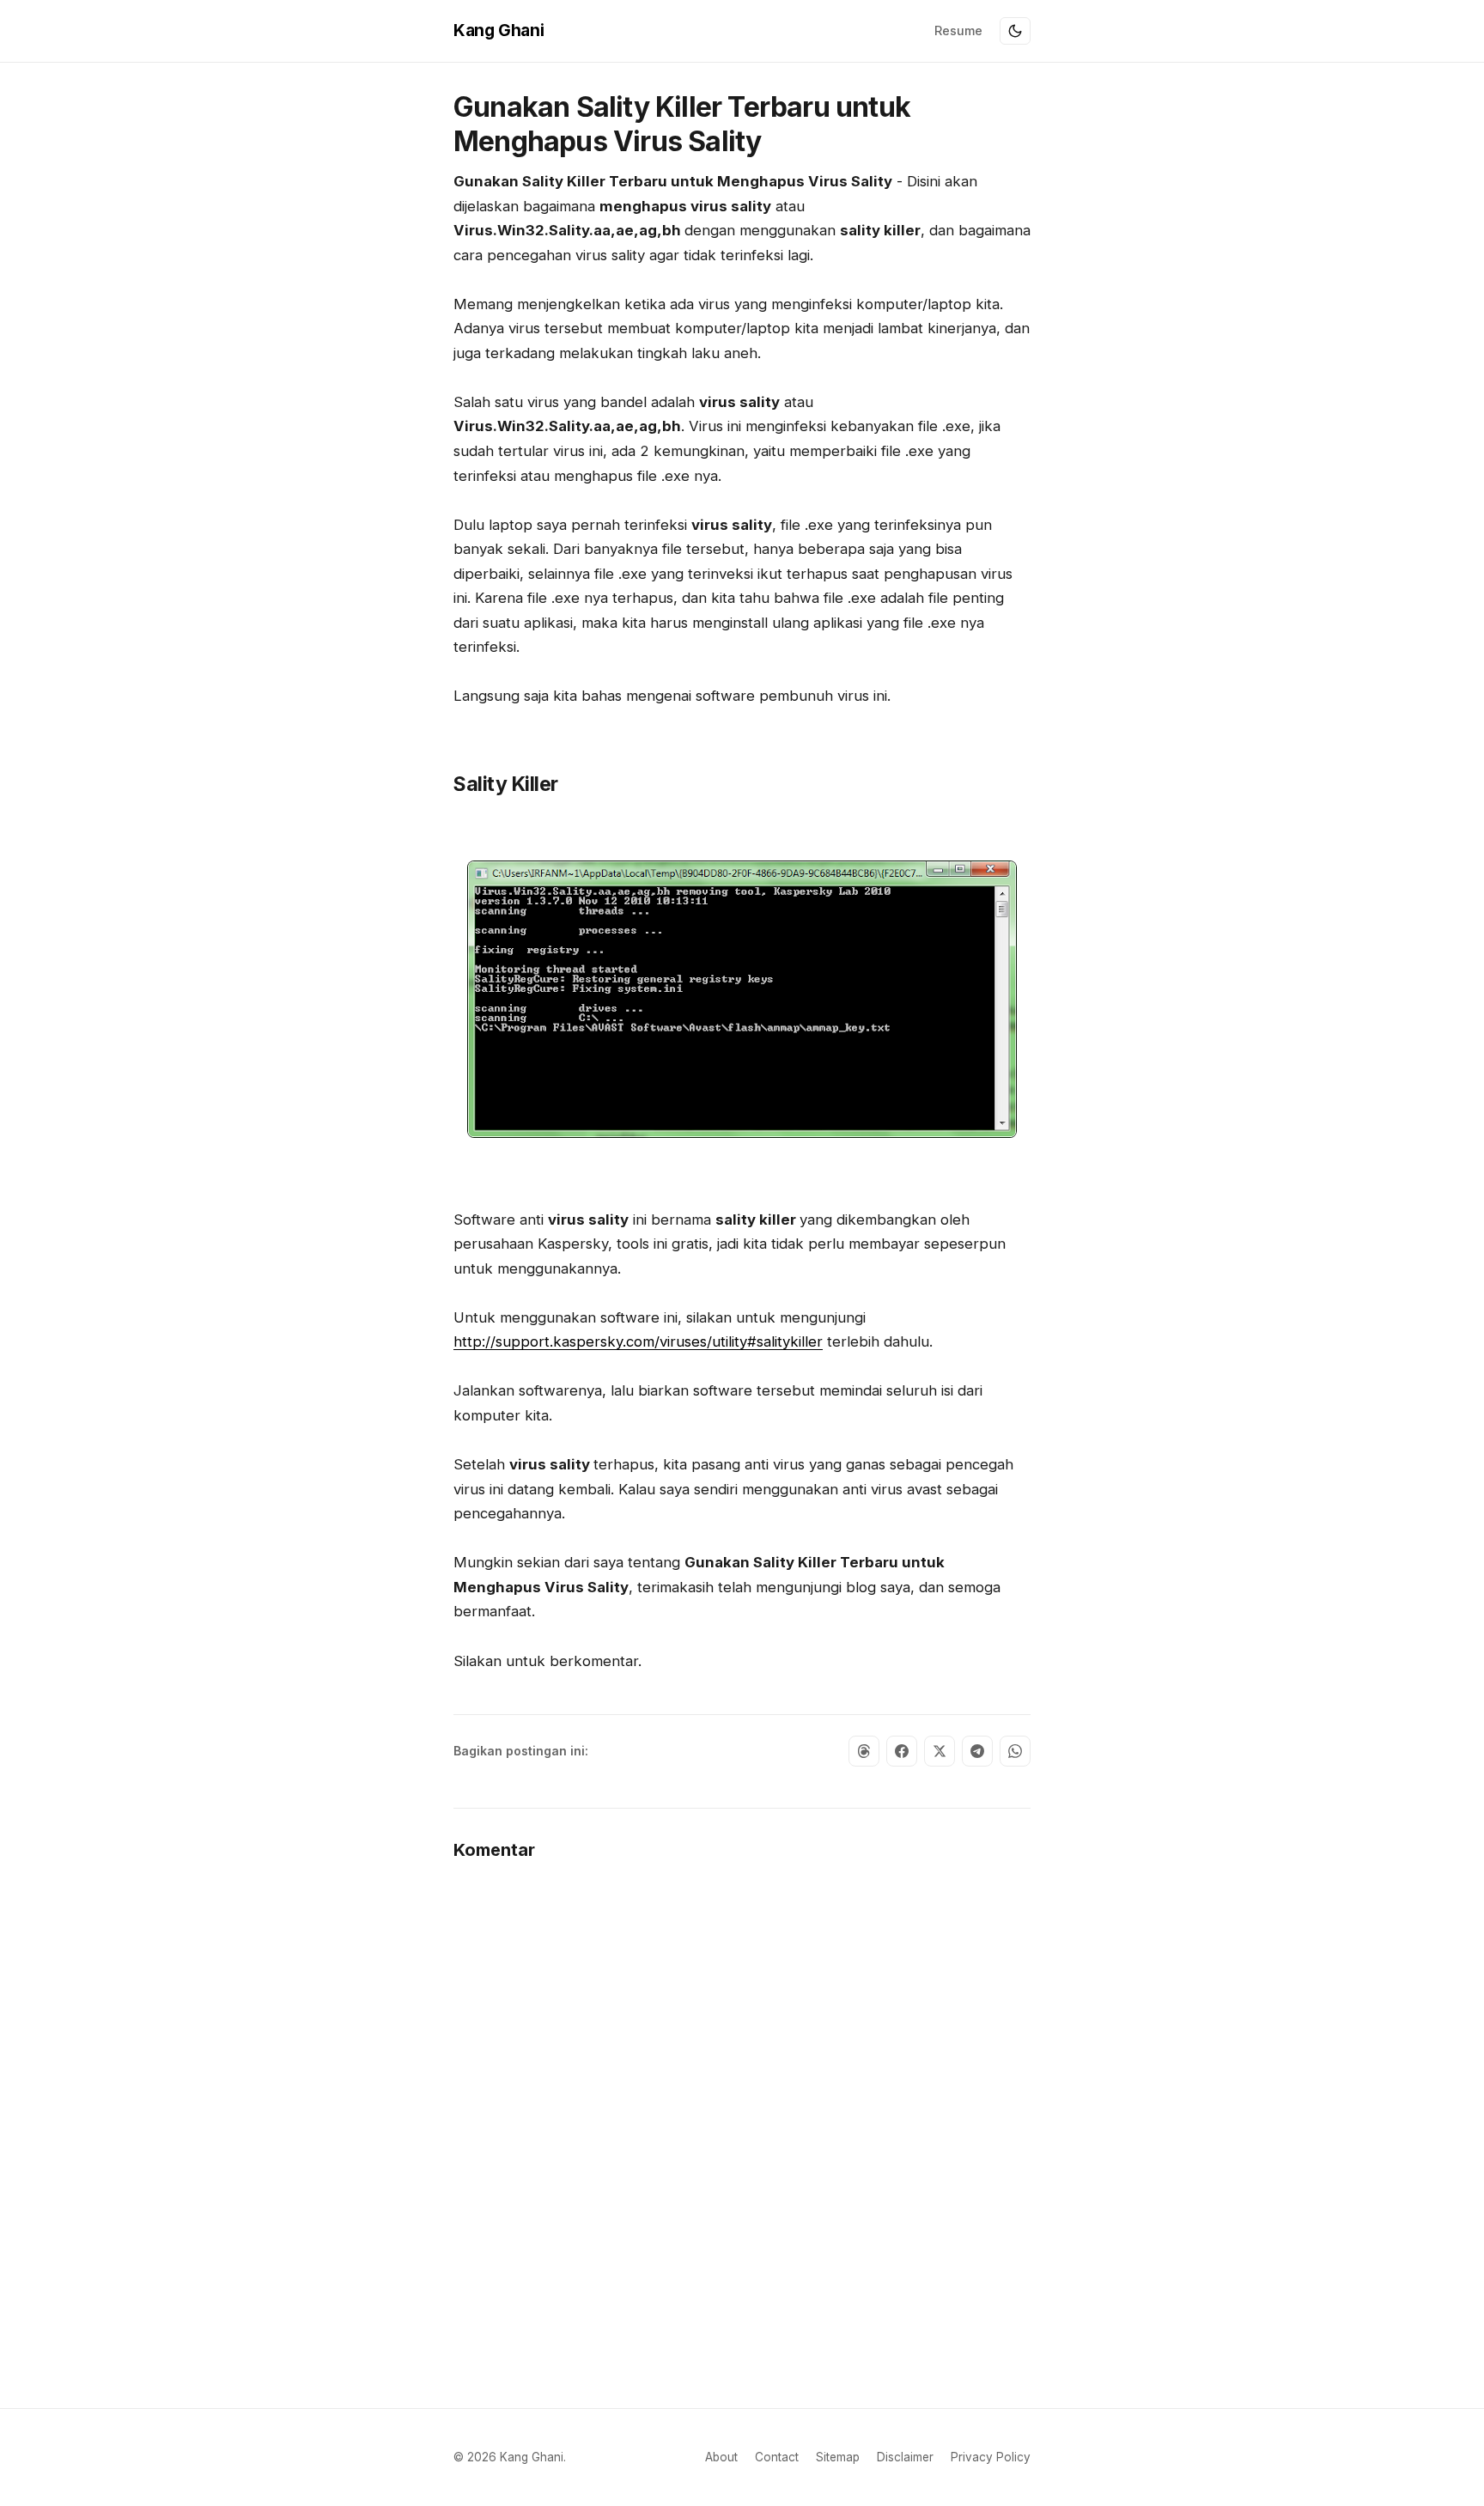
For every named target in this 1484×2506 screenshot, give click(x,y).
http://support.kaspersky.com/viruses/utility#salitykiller (638, 1341)
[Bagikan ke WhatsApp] (1015, 1751)
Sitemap (838, 2457)
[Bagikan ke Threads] (864, 1751)
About (721, 2457)
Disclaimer (905, 2457)
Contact (777, 2457)
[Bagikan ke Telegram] (977, 1751)
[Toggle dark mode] (1015, 31)
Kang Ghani (499, 30)
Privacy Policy (991, 2457)
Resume (958, 30)
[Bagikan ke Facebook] (902, 1751)
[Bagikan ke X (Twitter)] (940, 1751)
